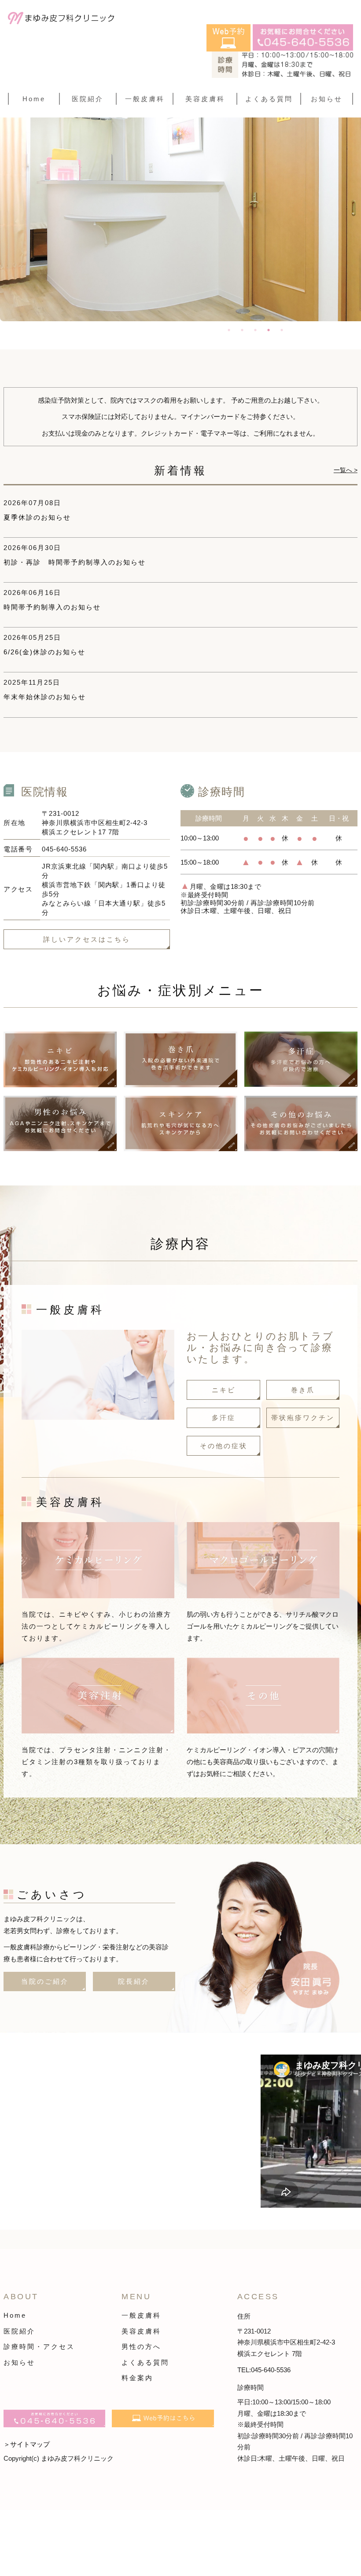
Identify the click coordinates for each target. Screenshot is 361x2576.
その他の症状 (224, 1446)
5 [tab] (282, 330)
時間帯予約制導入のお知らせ (52, 607)
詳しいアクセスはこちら (87, 939)
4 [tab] (269, 330)
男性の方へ (141, 2347)
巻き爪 (303, 1390)
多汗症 (224, 1418)
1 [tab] (229, 330)
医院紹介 (19, 2331)
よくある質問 (269, 99)
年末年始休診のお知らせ (45, 697)
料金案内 (137, 2378)
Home (34, 99)
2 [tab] (242, 330)
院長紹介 (134, 1981)
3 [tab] (255, 330)
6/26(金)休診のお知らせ (44, 652)
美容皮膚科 (141, 2331)
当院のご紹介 (45, 1981)
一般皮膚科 (141, 2315)
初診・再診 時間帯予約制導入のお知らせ (75, 562)
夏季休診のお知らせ (37, 517)
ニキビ (224, 1390)
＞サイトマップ (27, 2444)
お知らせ (327, 99)
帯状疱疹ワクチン (303, 1418)
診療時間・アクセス (39, 2347)
